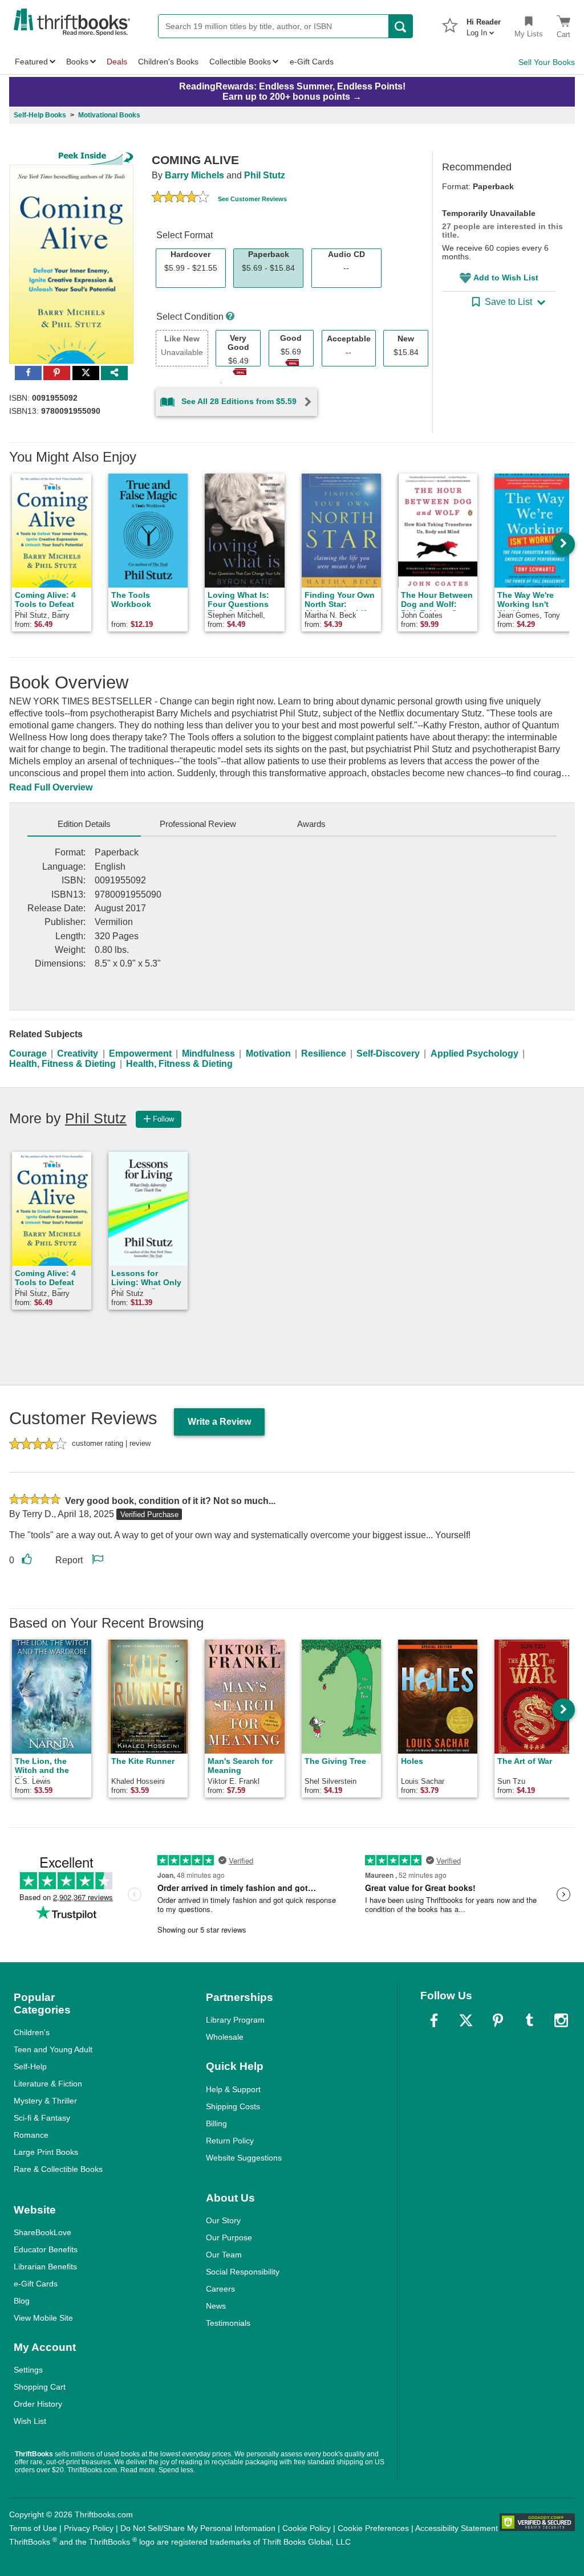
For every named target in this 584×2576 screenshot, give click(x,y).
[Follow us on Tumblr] (529, 2020)
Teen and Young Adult (53, 2049)
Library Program (235, 2020)
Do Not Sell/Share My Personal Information (198, 2528)
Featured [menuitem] (31, 62)
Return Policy (230, 2141)
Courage (28, 1053)
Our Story (223, 2220)
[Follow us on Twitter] (466, 2020)
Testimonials (228, 2323)
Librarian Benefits (45, 2267)
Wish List (30, 2421)
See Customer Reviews (252, 199)
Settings (28, 2370)
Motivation (268, 1053)
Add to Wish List (506, 278)
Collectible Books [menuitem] (240, 62)
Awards (311, 824)
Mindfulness (208, 1053)
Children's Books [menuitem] (168, 62)
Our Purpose (229, 2237)
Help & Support (233, 2089)
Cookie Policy (307, 2528)
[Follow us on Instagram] (561, 2020)
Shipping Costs (233, 2106)
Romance (31, 2135)
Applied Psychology (474, 1053)
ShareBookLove (42, 2232)
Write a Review (219, 1422)
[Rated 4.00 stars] (180, 198)
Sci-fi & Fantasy (42, 2118)
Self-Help (30, 2066)
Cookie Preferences (373, 2528)
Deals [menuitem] (117, 62)
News (216, 2306)
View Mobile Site (43, 2318)
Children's (32, 2032)
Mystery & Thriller (45, 2101)
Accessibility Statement (457, 2528)
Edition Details (84, 824)
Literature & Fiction (48, 2084)
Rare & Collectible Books (58, 2169)
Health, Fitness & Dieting (62, 1064)
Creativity (78, 1053)
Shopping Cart (40, 2387)
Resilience (324, 1053)
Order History (38, 2404)
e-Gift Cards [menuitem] (312, 62)
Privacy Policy (89, 2528)
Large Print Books (46, 2152)
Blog (22, 2301)
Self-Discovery (388, 1053)
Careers (220, 2289)
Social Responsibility (243, 2272)
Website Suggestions (244, 2158)
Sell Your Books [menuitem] (547, 62)
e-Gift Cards (36, 2284)
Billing (216, 2123)
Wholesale (225, 2037)
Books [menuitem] (77, 62)
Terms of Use (33, 2528)
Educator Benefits (46, 2249)
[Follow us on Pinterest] (498, 2020)
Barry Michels (194, 175)
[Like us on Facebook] (434, 2020)
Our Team (224, 2255)
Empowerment (140, 1053)
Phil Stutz (265, 175)
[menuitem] (484, 24)
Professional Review (198, 824)
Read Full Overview (51, 787)
